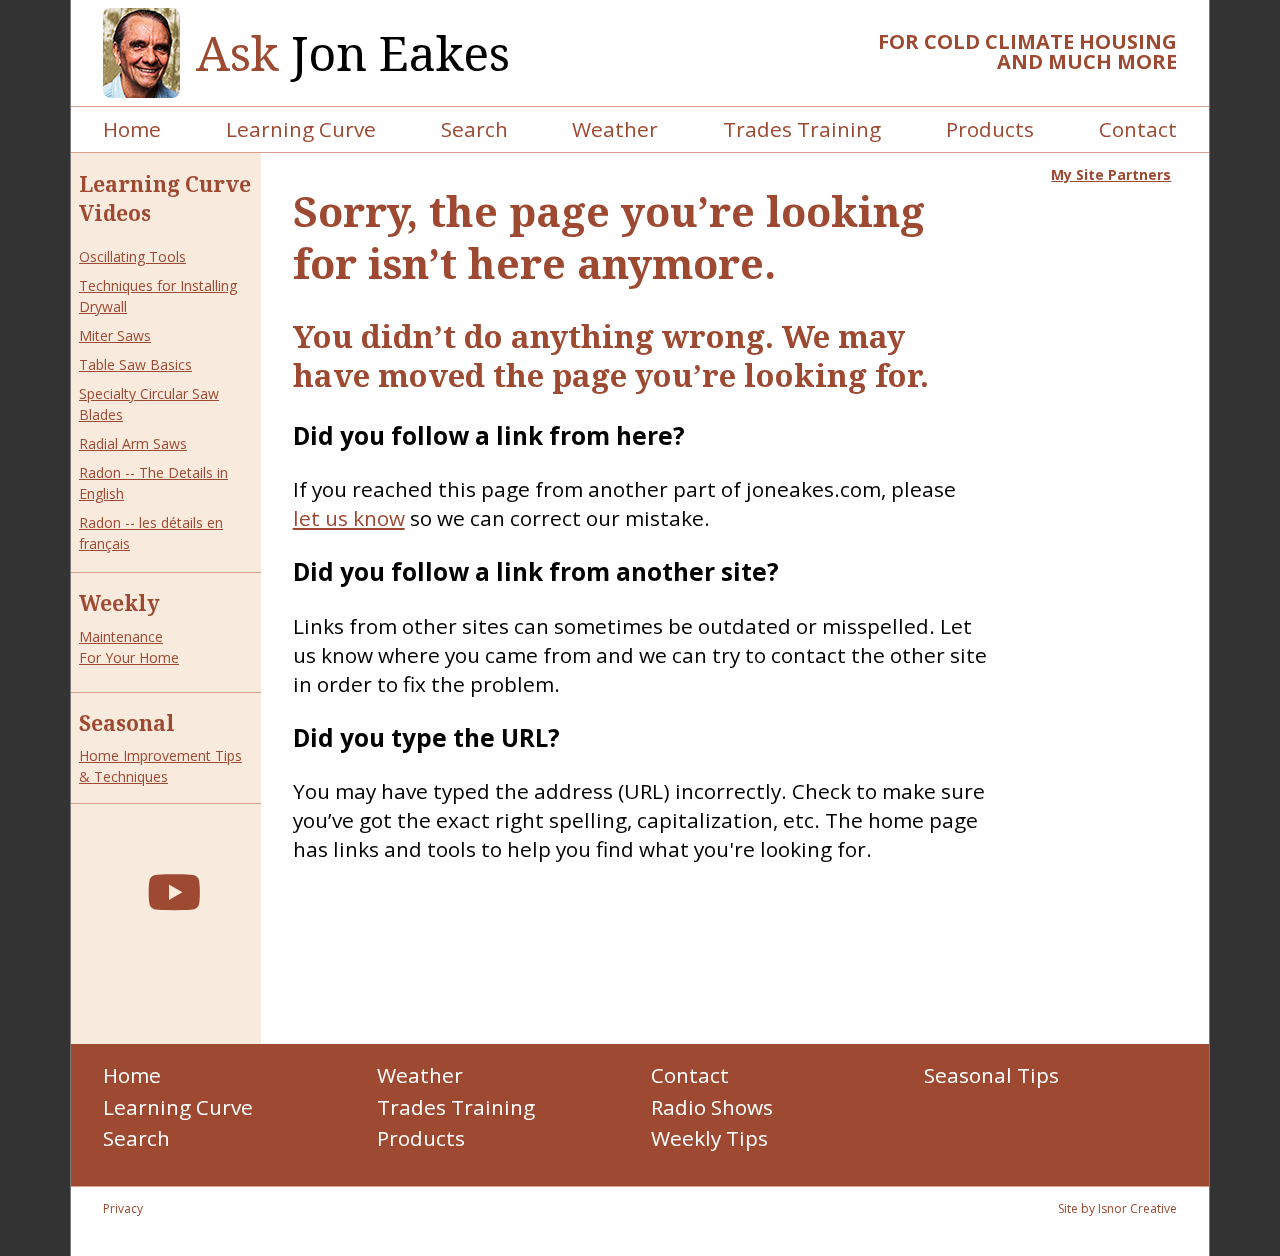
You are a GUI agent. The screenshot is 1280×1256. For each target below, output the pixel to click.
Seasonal (127, 723)
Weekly (119, 603)
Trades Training (802, 129)
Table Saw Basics (135, 364)
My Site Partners (1111, 174)
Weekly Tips (709, 1138)
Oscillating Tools (132, 256)
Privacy (123, 1208)
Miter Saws (115, 335)
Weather (615, 129)
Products (990, 129)
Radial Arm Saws (133, 443)
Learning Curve (301, 129)
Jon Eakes (353, 53)
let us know (349, 518)
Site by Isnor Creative (1117, 1208)
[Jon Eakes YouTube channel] (174, 891)
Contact (1138, 129)
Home (132, 129)
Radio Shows (712, 1107)
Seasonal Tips (991, 1075)
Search (474, 129)
